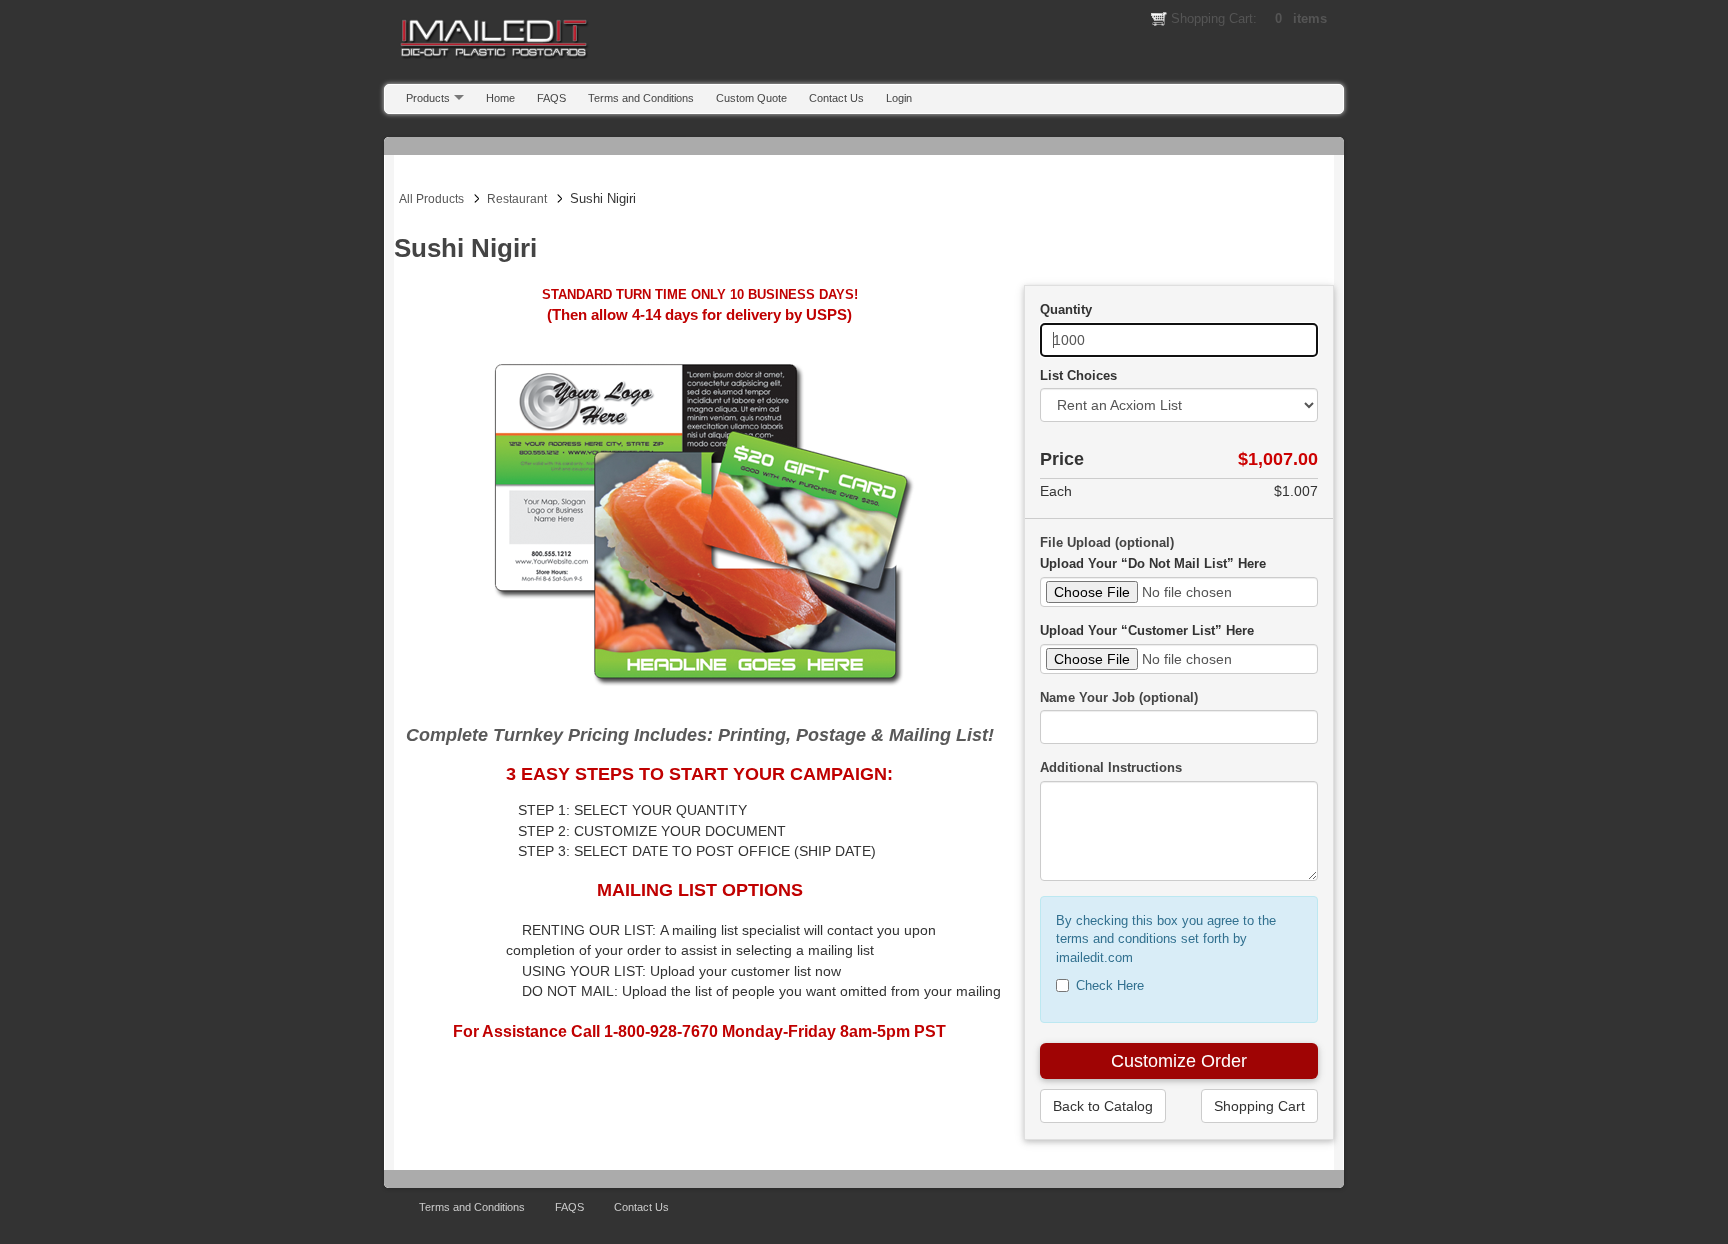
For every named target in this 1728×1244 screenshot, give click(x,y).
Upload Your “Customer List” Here (1147, 630)
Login (899, 98)
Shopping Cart (1259, 1106)
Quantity (1066, 309)
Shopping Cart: (1249, 18)
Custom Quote (751, 98)
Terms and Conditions (641, 98)
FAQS (551, 98)
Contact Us (836, 98)
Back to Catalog (1103, 1106)
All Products (431, 199)
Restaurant (517, 199)
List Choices (1078, 375)
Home (500, 98)
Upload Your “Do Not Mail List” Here (1153, 563)
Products (428, 98)
